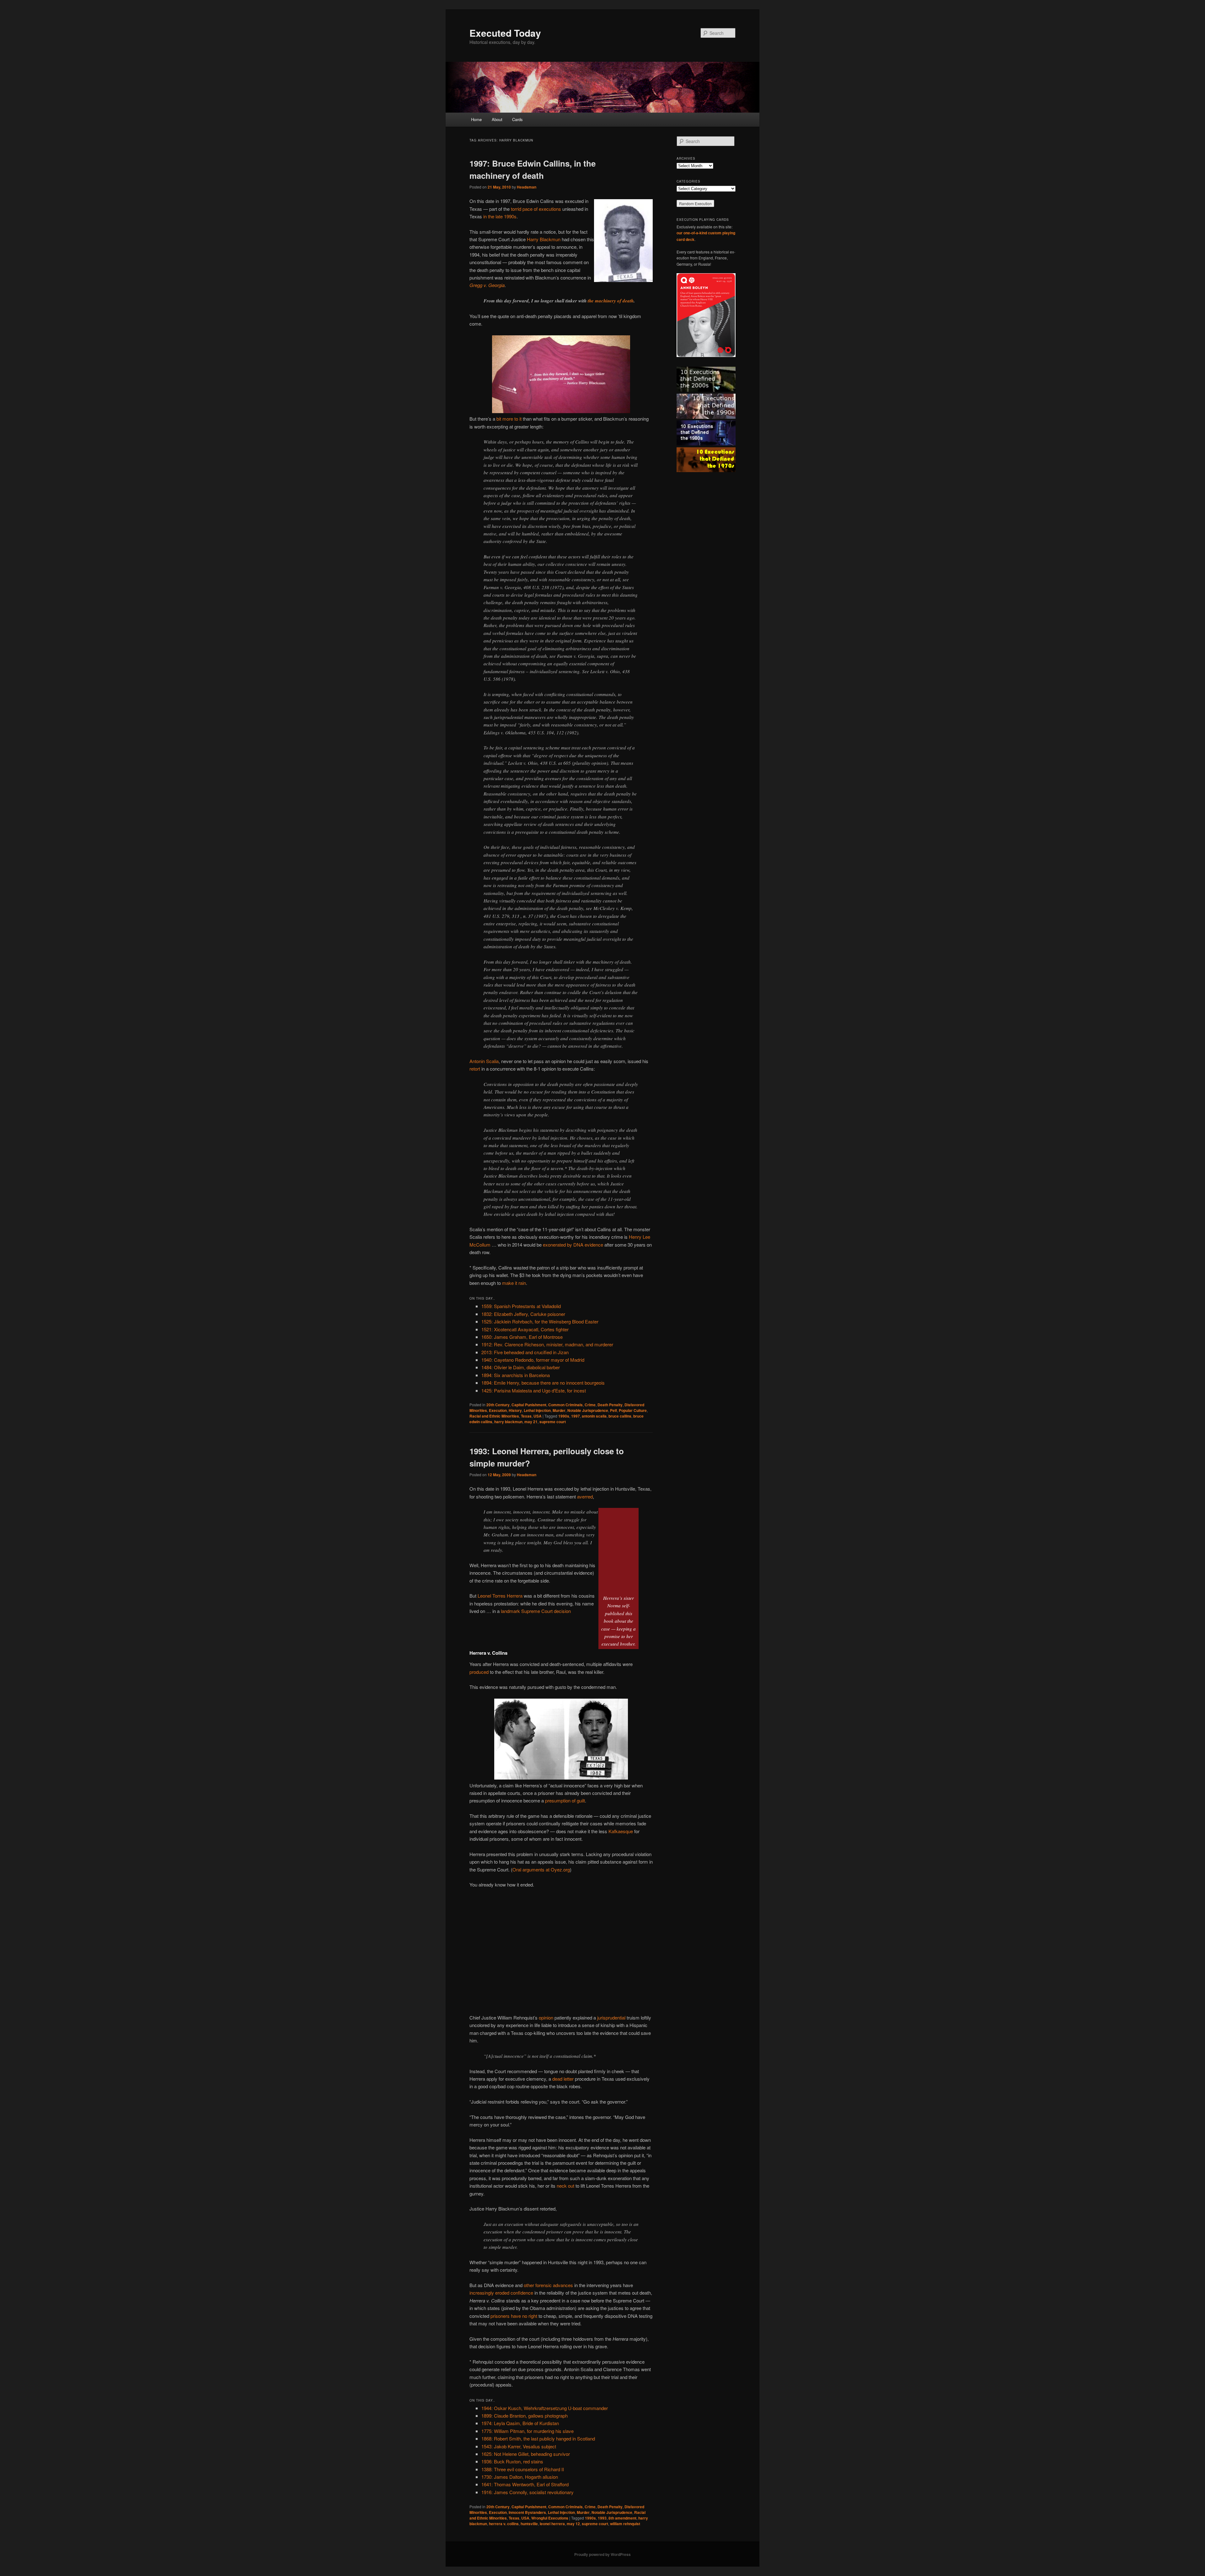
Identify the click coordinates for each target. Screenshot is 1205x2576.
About (497, 119)
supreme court (553, 1422)
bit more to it (509, 419)
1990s (564, 1416)
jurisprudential (611, 2017)
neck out (565, 2186)
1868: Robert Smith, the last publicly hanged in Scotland (538, 2438)
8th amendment (622, 2518)
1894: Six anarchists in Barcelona (516, 1375)
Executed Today (505, 33)
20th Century (498, 1405)
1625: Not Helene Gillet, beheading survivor (526, 2454)
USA (538, 1416)
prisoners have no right (514, 2316)
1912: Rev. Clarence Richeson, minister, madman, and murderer (547, 1344)
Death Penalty (610, 1405)
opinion (546, 2017)
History (515, 1410)
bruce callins (620, 1416)
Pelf (613, 1410)
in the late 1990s (500, 216)
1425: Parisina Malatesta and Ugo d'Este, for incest (534, 1390)
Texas (526, 1416)
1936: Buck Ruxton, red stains (512, 2461)
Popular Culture (633, 1410)
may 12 (573, 2524)
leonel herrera (552, 2524)
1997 (576, 1416)
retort (475, 1069)
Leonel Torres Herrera (500, 1596)
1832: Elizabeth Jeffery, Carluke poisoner (523, 1314)
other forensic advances (548, 2285)
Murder (559, 1410)
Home (476, 119)
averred (585, 1496)
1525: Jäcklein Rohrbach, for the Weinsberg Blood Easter (540, 1321)
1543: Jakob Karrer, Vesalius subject (519, 2446)
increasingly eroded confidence (501, 2293)
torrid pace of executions (536, 209)
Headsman (527, 187)
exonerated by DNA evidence (573, 1245)
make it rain (514, 1283)
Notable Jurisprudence (588, 1410)
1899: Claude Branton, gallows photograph (525, 2416)
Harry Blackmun (544, 239)
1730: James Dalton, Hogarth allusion (520, 2477)
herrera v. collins (504, 2524)
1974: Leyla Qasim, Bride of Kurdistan (520, 2423)
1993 (602, 2518)
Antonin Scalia (484, 1061)
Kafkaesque (621, 1831)
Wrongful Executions (550, 2518)
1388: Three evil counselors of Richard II (523, 2469)
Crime (590, 1405)
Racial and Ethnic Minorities (494, 1416)
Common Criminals (565, 1405)
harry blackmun (508, 1422)
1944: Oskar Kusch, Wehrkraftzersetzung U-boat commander (545, 2408)
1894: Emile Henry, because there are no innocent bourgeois (543, 1383)
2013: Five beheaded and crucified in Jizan (525, 1352)
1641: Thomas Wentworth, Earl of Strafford (525, 2484)
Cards (517, 119)
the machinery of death (611, 301)
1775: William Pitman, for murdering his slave (528, 2431)
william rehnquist (625, 2524)
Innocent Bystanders (527, 2512)
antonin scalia (594, 1416)
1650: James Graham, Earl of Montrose (522, 1337)
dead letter (563, 2079)
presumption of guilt (565, 1800)
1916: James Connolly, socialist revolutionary (528, 2492)
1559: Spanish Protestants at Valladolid (521, 1306)
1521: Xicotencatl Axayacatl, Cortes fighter (525, 1329)
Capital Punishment (529, 1405)
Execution (498, 1410)
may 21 (531, 1422)
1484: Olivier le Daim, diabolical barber (521, 1367)
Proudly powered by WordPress (602, 2554)
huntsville (529, 2524)
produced (479, 1672)
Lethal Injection (537, 1410)
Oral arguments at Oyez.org (541, 1869)
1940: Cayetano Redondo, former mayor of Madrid (533, 1360)
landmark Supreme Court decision (536, 1611)
